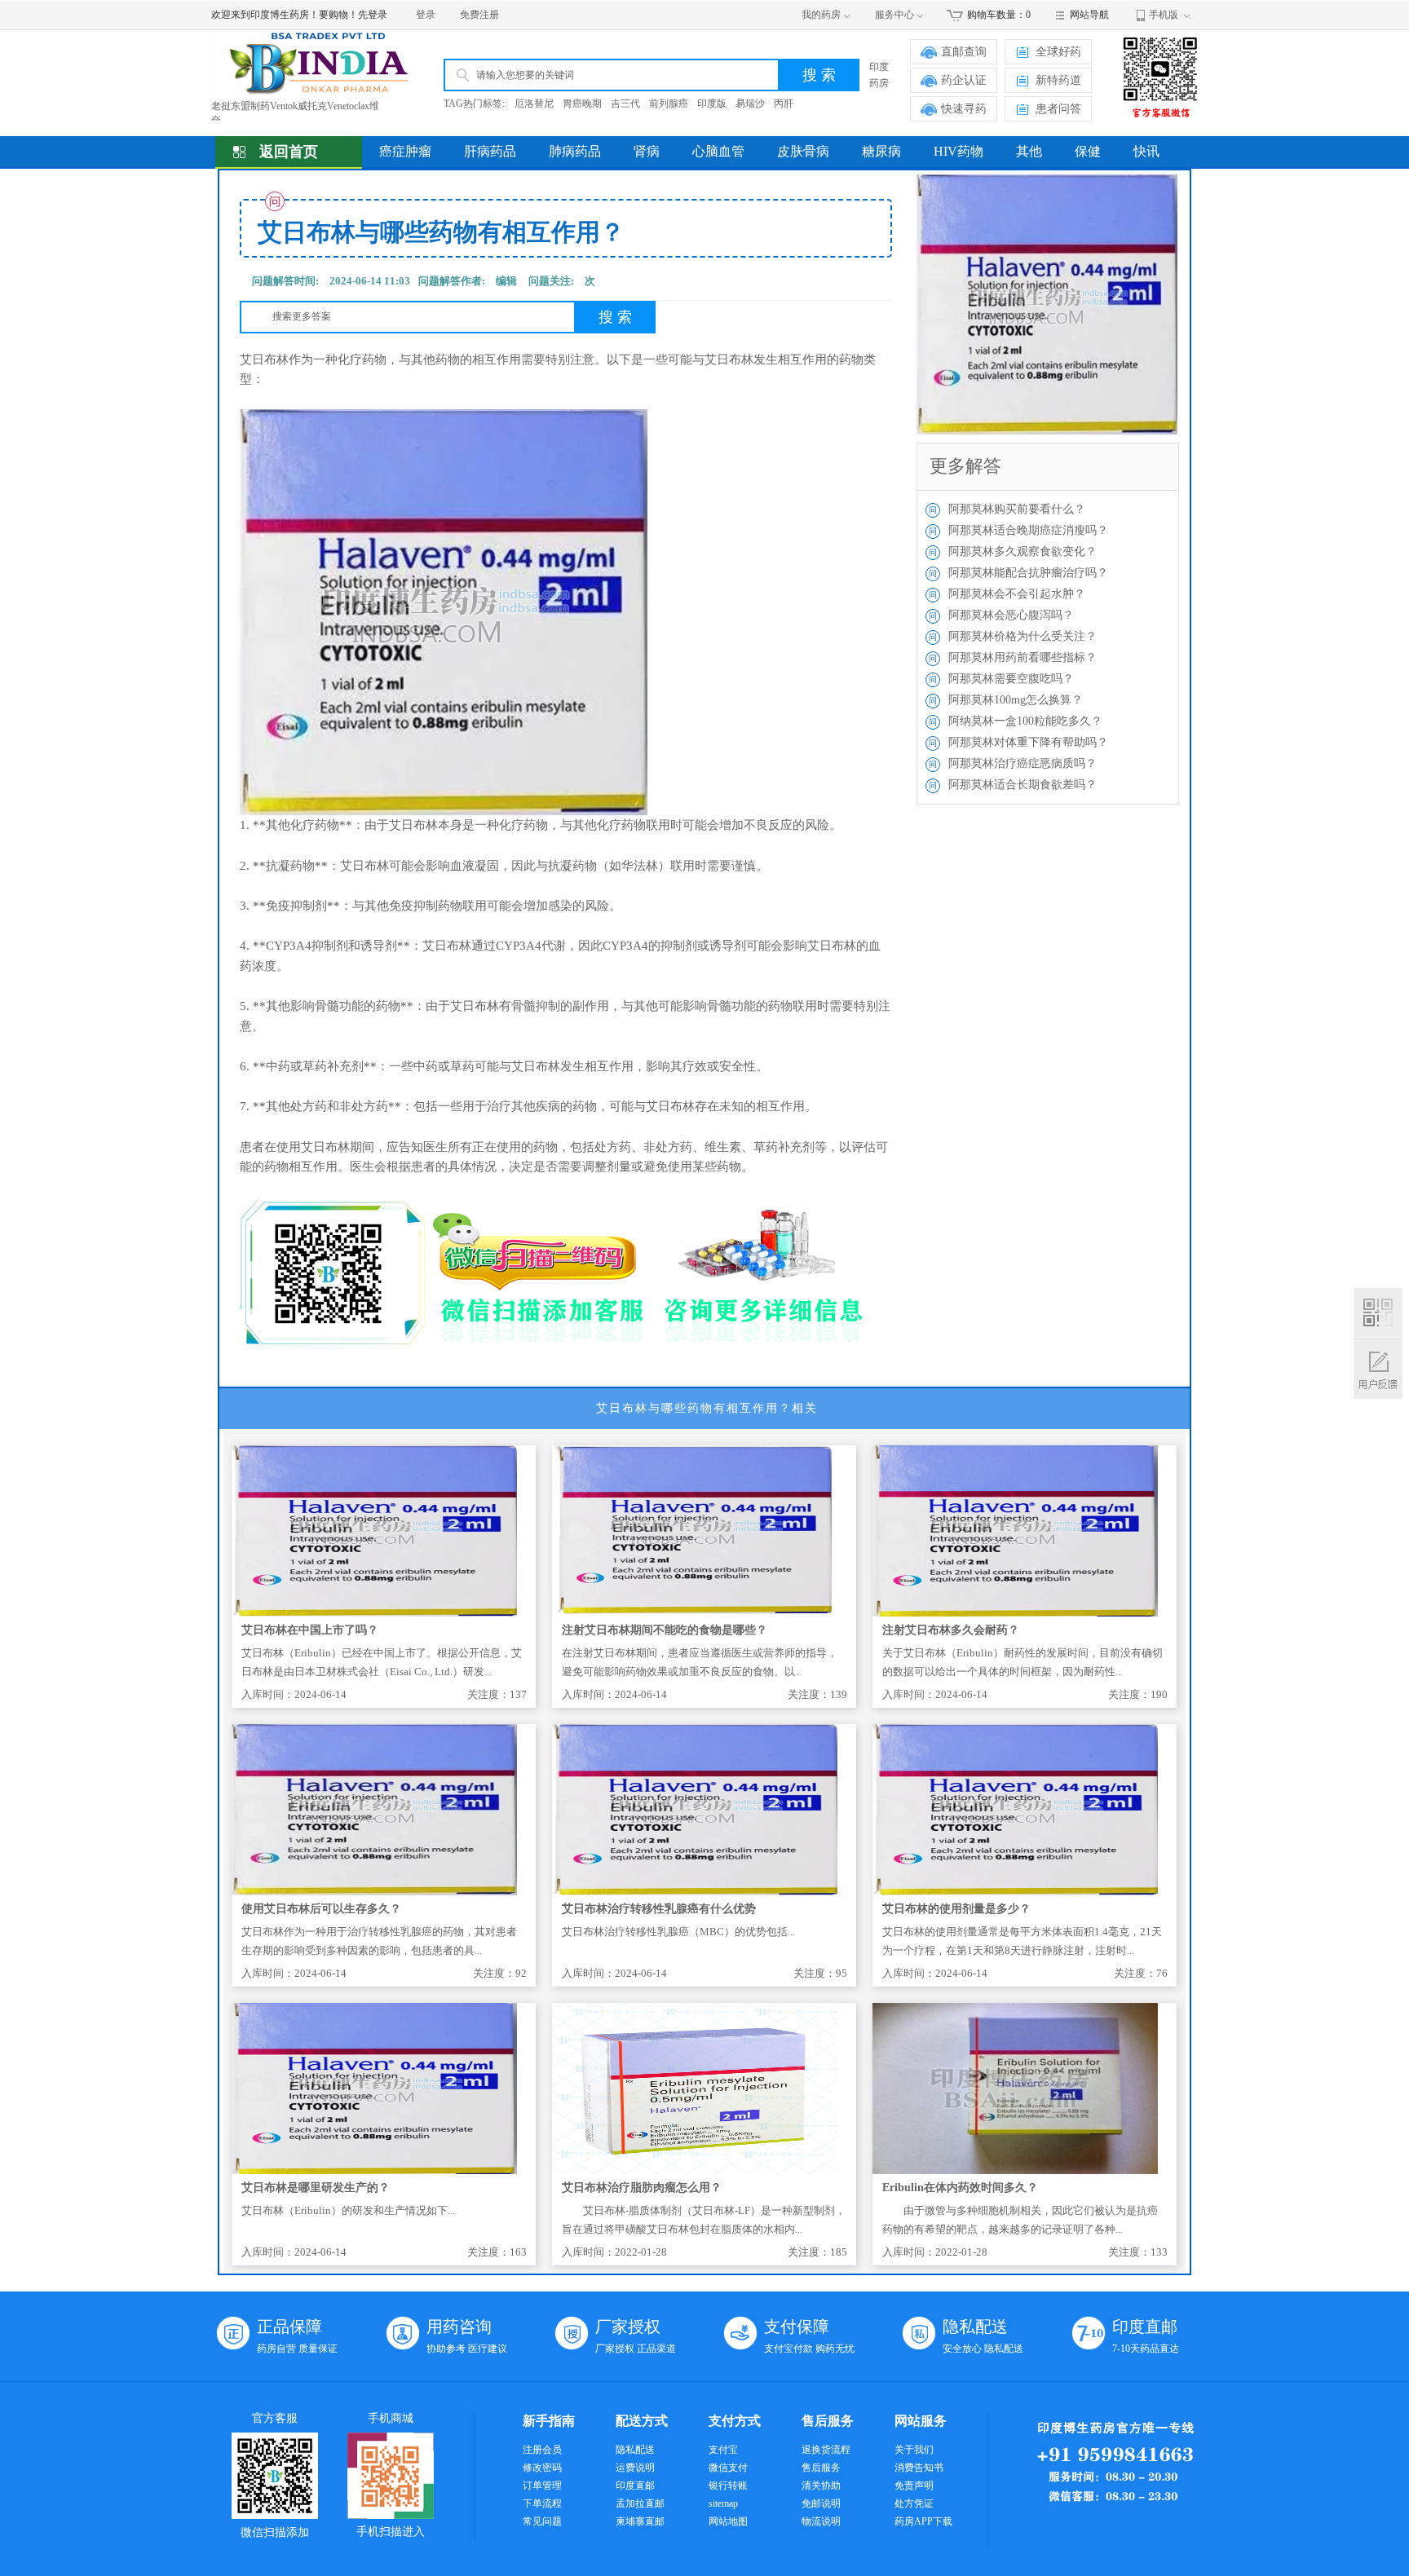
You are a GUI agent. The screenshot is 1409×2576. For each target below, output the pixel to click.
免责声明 (914, 2486)
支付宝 (723, 2450)
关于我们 (914, 2450)
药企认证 (964, 80)
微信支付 (728, 2468)
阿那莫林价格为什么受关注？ (1023, 636)
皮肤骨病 (803, 151)
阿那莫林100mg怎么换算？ (1016, 700)
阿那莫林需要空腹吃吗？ (1011, 679)
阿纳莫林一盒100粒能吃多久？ (1025, 721)
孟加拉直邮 (640, 2503)
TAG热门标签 (473, 104)
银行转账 (728, 2486)
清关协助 (821, 2486)
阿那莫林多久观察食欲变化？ (1023, 551)
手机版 (1164, 15)
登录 (426, 15)
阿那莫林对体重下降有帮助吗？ (1028, 742)
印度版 (712, 104)
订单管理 (542, 2486)
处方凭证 (914, 2503)
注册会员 (542, 2450)
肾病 (647, 151)
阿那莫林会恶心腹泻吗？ (1011, 615)
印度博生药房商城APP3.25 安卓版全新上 (299, 120)
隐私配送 (635, 2450)
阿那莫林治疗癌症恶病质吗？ (1023, 763)
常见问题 (542, 2521)
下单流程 (542, 2503)
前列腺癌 (669, 104)
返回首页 (289, 152)
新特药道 (1058, 80)
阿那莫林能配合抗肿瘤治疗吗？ (1028, 573)
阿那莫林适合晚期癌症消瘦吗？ (1028, 530)
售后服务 (821, 2468)
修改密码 (542, 2468)
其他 (1029, 151)
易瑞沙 (750, 104)
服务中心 (894, 15)
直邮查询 (964, 52)
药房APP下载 (923, 2521)
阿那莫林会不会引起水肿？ (1017, 594)
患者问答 (1058, 109)
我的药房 (821, 15)
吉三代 (625, 104)
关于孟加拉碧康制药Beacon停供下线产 (294, 106)
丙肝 (784, 104)
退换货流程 (826, 2450)
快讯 (1146, 151)
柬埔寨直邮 (640, 2521)
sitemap (723, 2503)
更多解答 (965, 466)
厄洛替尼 (534, 104)
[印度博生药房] (319, 64)
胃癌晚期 (582, 104)
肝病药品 (490, 151)
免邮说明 (821, 2503)
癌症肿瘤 (405, 151)
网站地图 (728, 2521)
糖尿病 (881, 151)
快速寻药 (964, 109)
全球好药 (1058, 52)
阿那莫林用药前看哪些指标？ (1023, 657)
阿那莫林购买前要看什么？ (1017, 509)
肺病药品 (575, 151)
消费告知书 (919, 2468)
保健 (1088, 151)
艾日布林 (264, 359)
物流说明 (821, 2521)
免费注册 (479, 15)
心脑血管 (718, 151)
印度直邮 (635, 2486)
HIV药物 (958, 151)
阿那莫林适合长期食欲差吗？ (1023, 785)
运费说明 (635, 2468)
